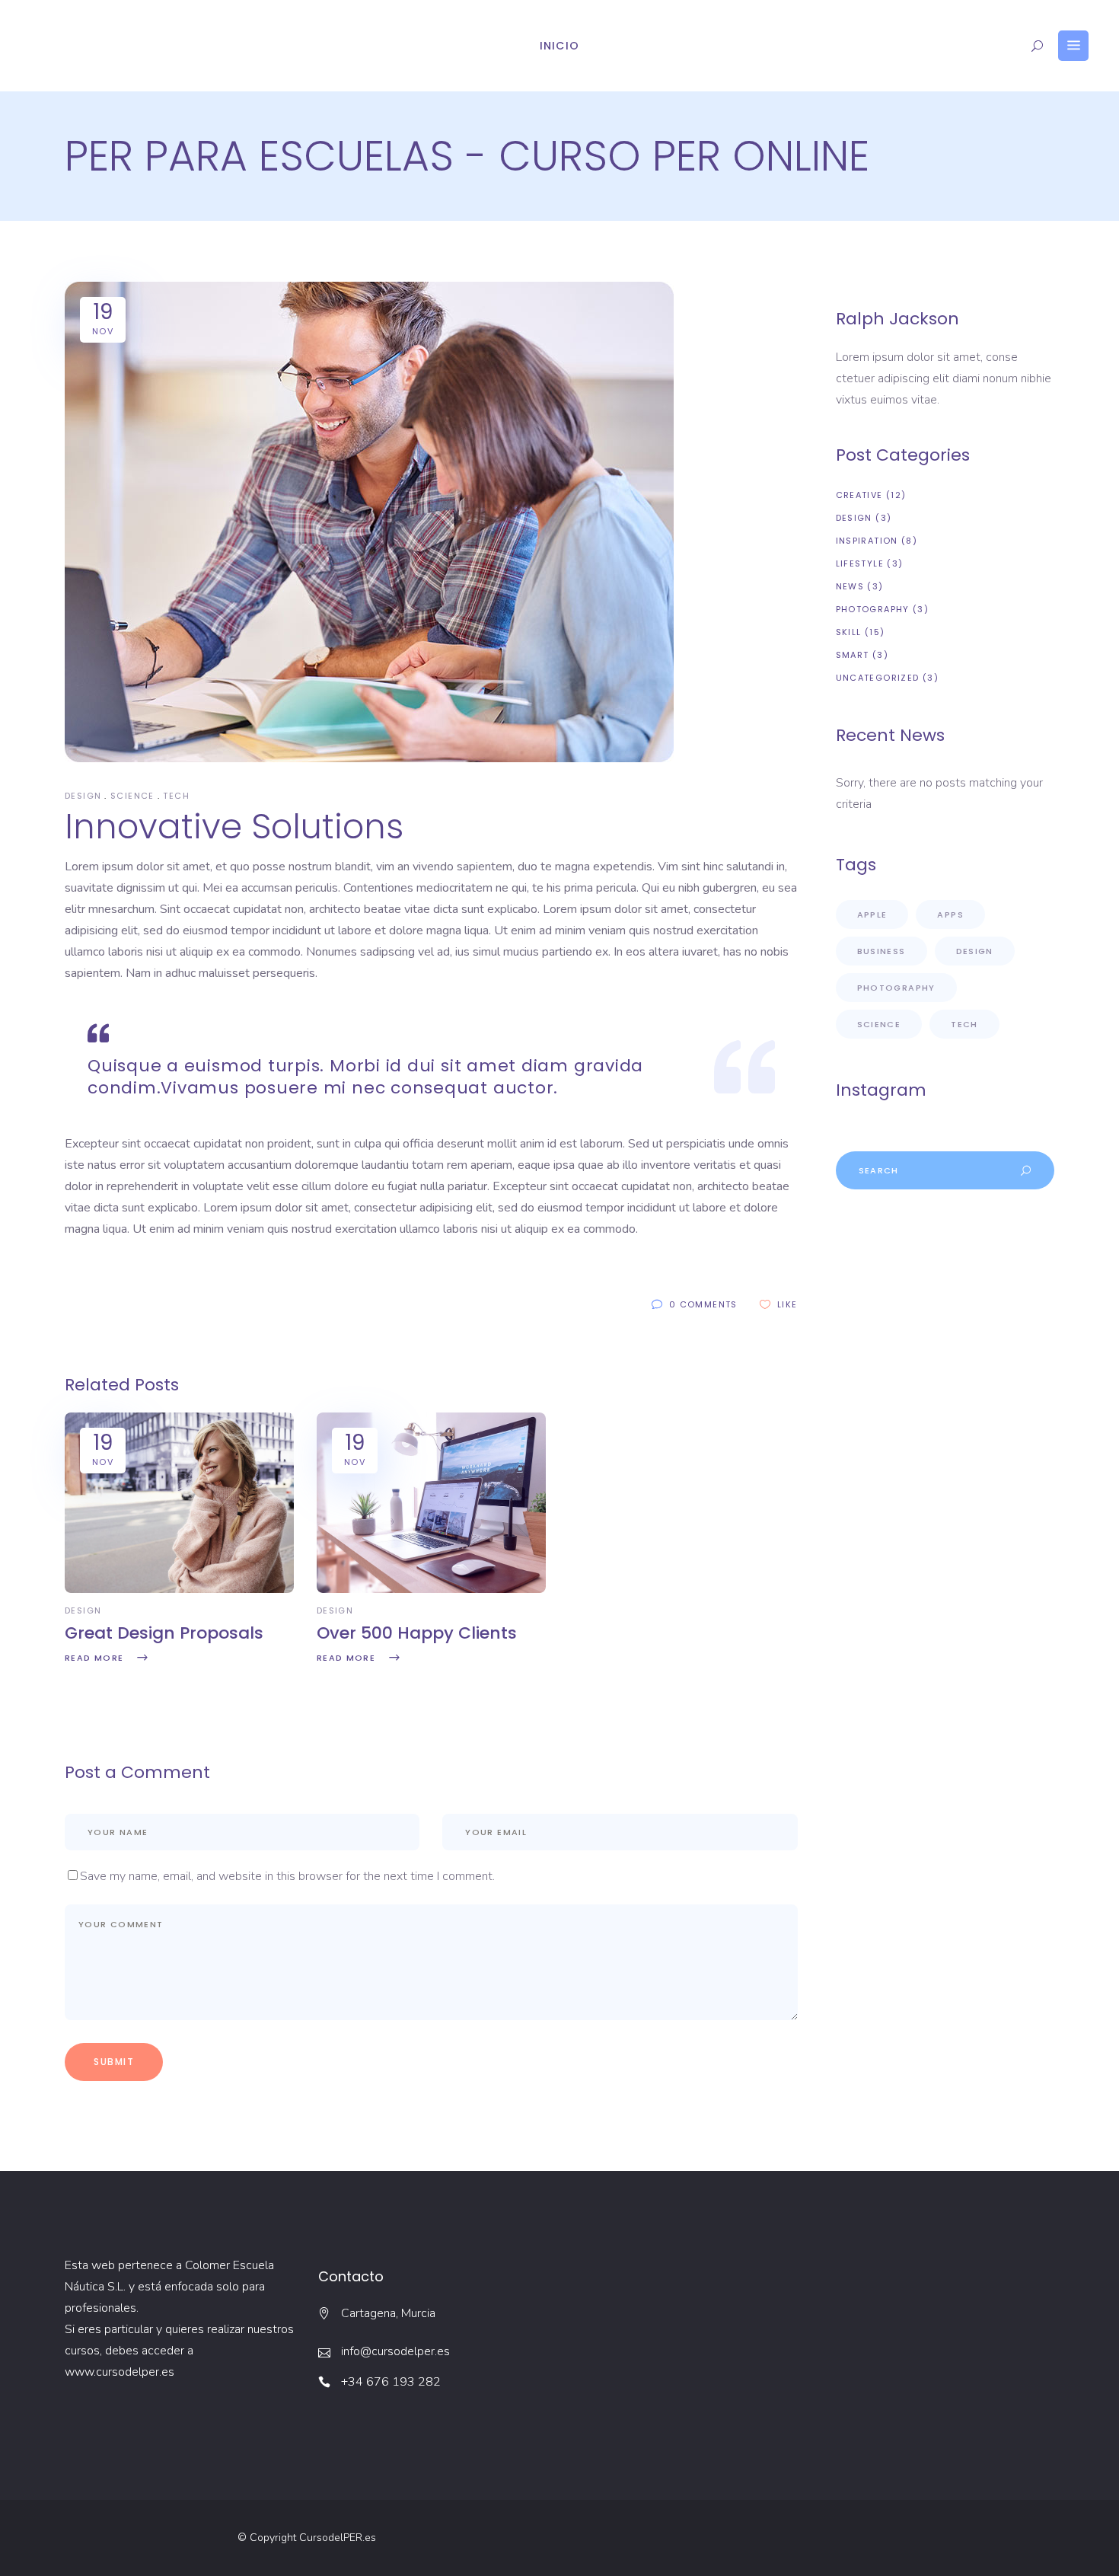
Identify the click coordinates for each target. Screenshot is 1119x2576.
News (850, 586)
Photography (873, 609)
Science (132, 796)
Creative (859, 495)
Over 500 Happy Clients (417, 1633)
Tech (176, 796)
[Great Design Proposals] (179, 1589)
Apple (872, 915)
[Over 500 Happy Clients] (431, 1589)
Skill (849, 632)
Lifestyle (860, 563)
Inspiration (867, 541)
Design (83, 796)
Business (881, 951)
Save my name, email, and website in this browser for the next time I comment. (287, 1876)
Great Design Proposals (164, 1633)
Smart (853, 655)
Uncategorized (878, 678)
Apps (950, 915)
